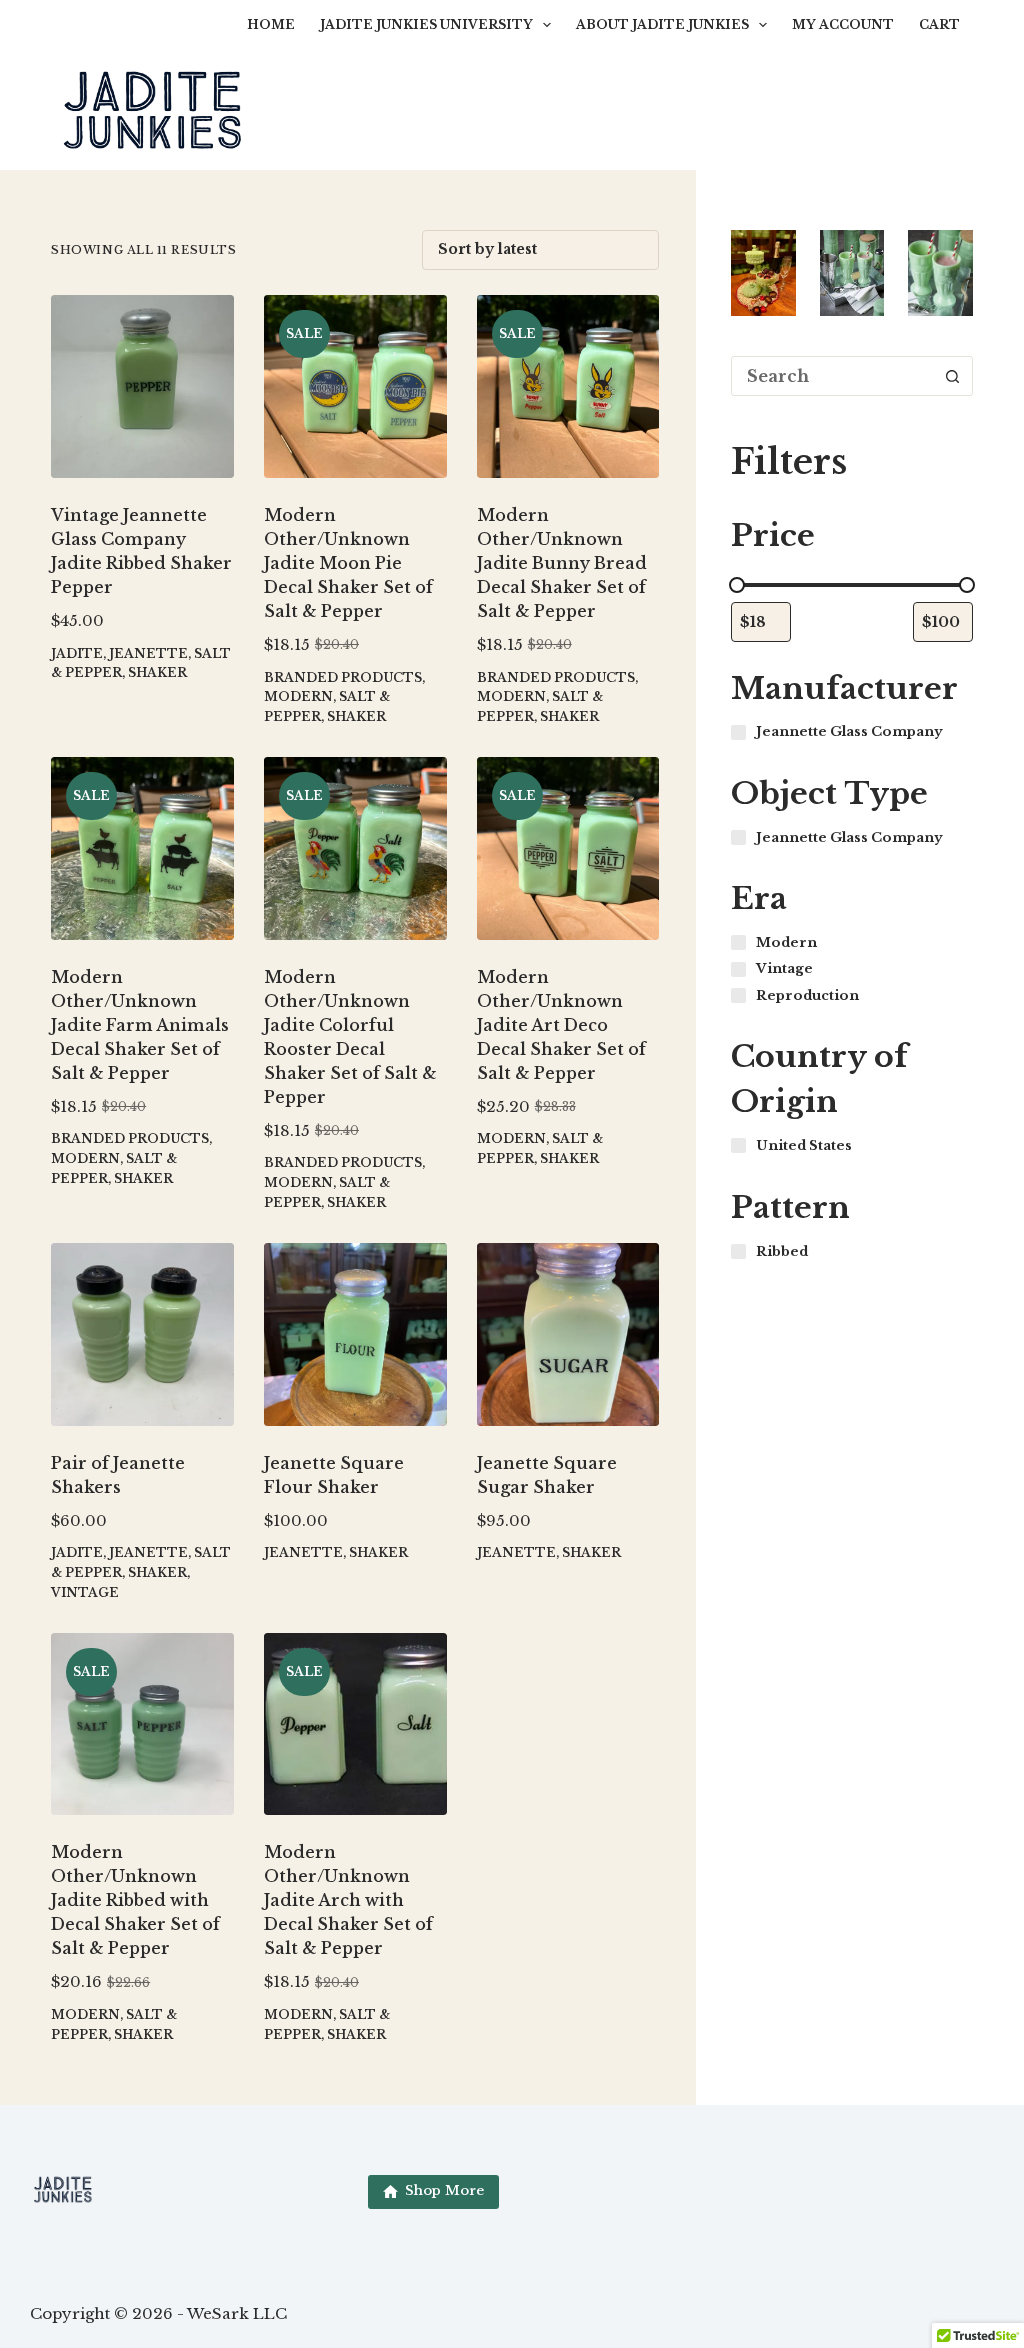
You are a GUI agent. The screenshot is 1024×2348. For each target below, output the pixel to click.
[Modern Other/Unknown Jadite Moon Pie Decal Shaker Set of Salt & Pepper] (355, 386)
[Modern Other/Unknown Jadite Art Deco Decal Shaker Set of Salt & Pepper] (568, 848)
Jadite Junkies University (426, 24)
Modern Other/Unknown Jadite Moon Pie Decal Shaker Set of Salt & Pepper (348, 563)
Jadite (77, 653)
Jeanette (148, 653)
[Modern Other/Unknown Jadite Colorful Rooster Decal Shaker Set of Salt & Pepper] (355, 848)
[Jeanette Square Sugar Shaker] (568, 1334)
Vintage (85, 1592)
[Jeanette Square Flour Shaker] (355, 1334)
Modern (298, 696)
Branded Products (343, 677)
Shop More (444, 2190)
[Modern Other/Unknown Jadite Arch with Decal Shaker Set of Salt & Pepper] (355, 1724)
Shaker (157, 672)
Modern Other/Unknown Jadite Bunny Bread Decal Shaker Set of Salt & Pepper (562, 563)
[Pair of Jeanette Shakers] (142, 1334)
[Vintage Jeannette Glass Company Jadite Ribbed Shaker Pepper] (142, 386)
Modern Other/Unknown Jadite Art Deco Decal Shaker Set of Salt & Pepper (561, 1025)
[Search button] (953, 376)
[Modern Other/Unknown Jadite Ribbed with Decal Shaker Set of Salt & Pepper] (142, 1724)
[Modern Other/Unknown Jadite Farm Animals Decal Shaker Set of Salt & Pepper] (142, 848)
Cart (939, 24)
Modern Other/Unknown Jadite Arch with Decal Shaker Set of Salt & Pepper (348, 1900)
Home (271, 24)
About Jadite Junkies (662, 24)
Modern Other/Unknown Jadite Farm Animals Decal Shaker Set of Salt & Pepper (140, 1025)
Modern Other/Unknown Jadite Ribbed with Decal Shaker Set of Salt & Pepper (135, 1900)
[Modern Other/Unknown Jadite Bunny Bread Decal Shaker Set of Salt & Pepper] (568, 386)
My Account (843, 24)
